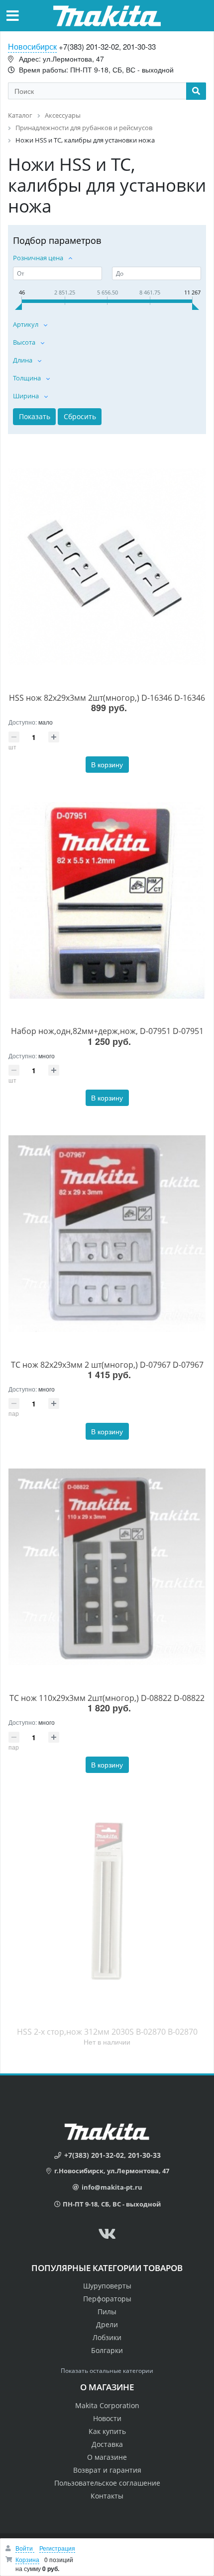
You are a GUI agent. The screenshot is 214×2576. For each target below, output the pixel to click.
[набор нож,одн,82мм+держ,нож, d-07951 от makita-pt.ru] (107, 900)
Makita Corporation (107, 2405)
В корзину (107, 764)
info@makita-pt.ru (112, 2187)
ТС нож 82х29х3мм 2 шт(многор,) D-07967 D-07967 (107, 1365)
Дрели (107, 2324)
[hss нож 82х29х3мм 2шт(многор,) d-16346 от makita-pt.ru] (107, 567)
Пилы (107, 2312)
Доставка (107, 2444)
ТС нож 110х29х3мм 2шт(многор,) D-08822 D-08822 (107, 1698)
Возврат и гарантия (107, 2470)
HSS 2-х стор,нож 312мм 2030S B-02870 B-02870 (107, 2032)
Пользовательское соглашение (107, 2483)
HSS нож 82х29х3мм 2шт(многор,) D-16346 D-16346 (107, 698)
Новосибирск (32, 46)
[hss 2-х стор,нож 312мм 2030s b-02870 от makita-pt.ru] (107, 1900)
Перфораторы (107, 2299)
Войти (25, 2548)
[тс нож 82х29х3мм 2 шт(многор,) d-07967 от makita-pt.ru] (107, 1233)
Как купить (107, 2431)
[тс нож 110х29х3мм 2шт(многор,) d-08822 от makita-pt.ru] (107, 1567)
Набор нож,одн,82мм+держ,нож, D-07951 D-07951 (107, 1031)
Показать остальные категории (107, 2371)
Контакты (107, 2496)
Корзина (27, 2559)
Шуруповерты (107, 2286)
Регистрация (57, 2548)
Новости (107, 2418)
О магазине (107, 2457)
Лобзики (107, 2337)
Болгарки (107, 2350)
